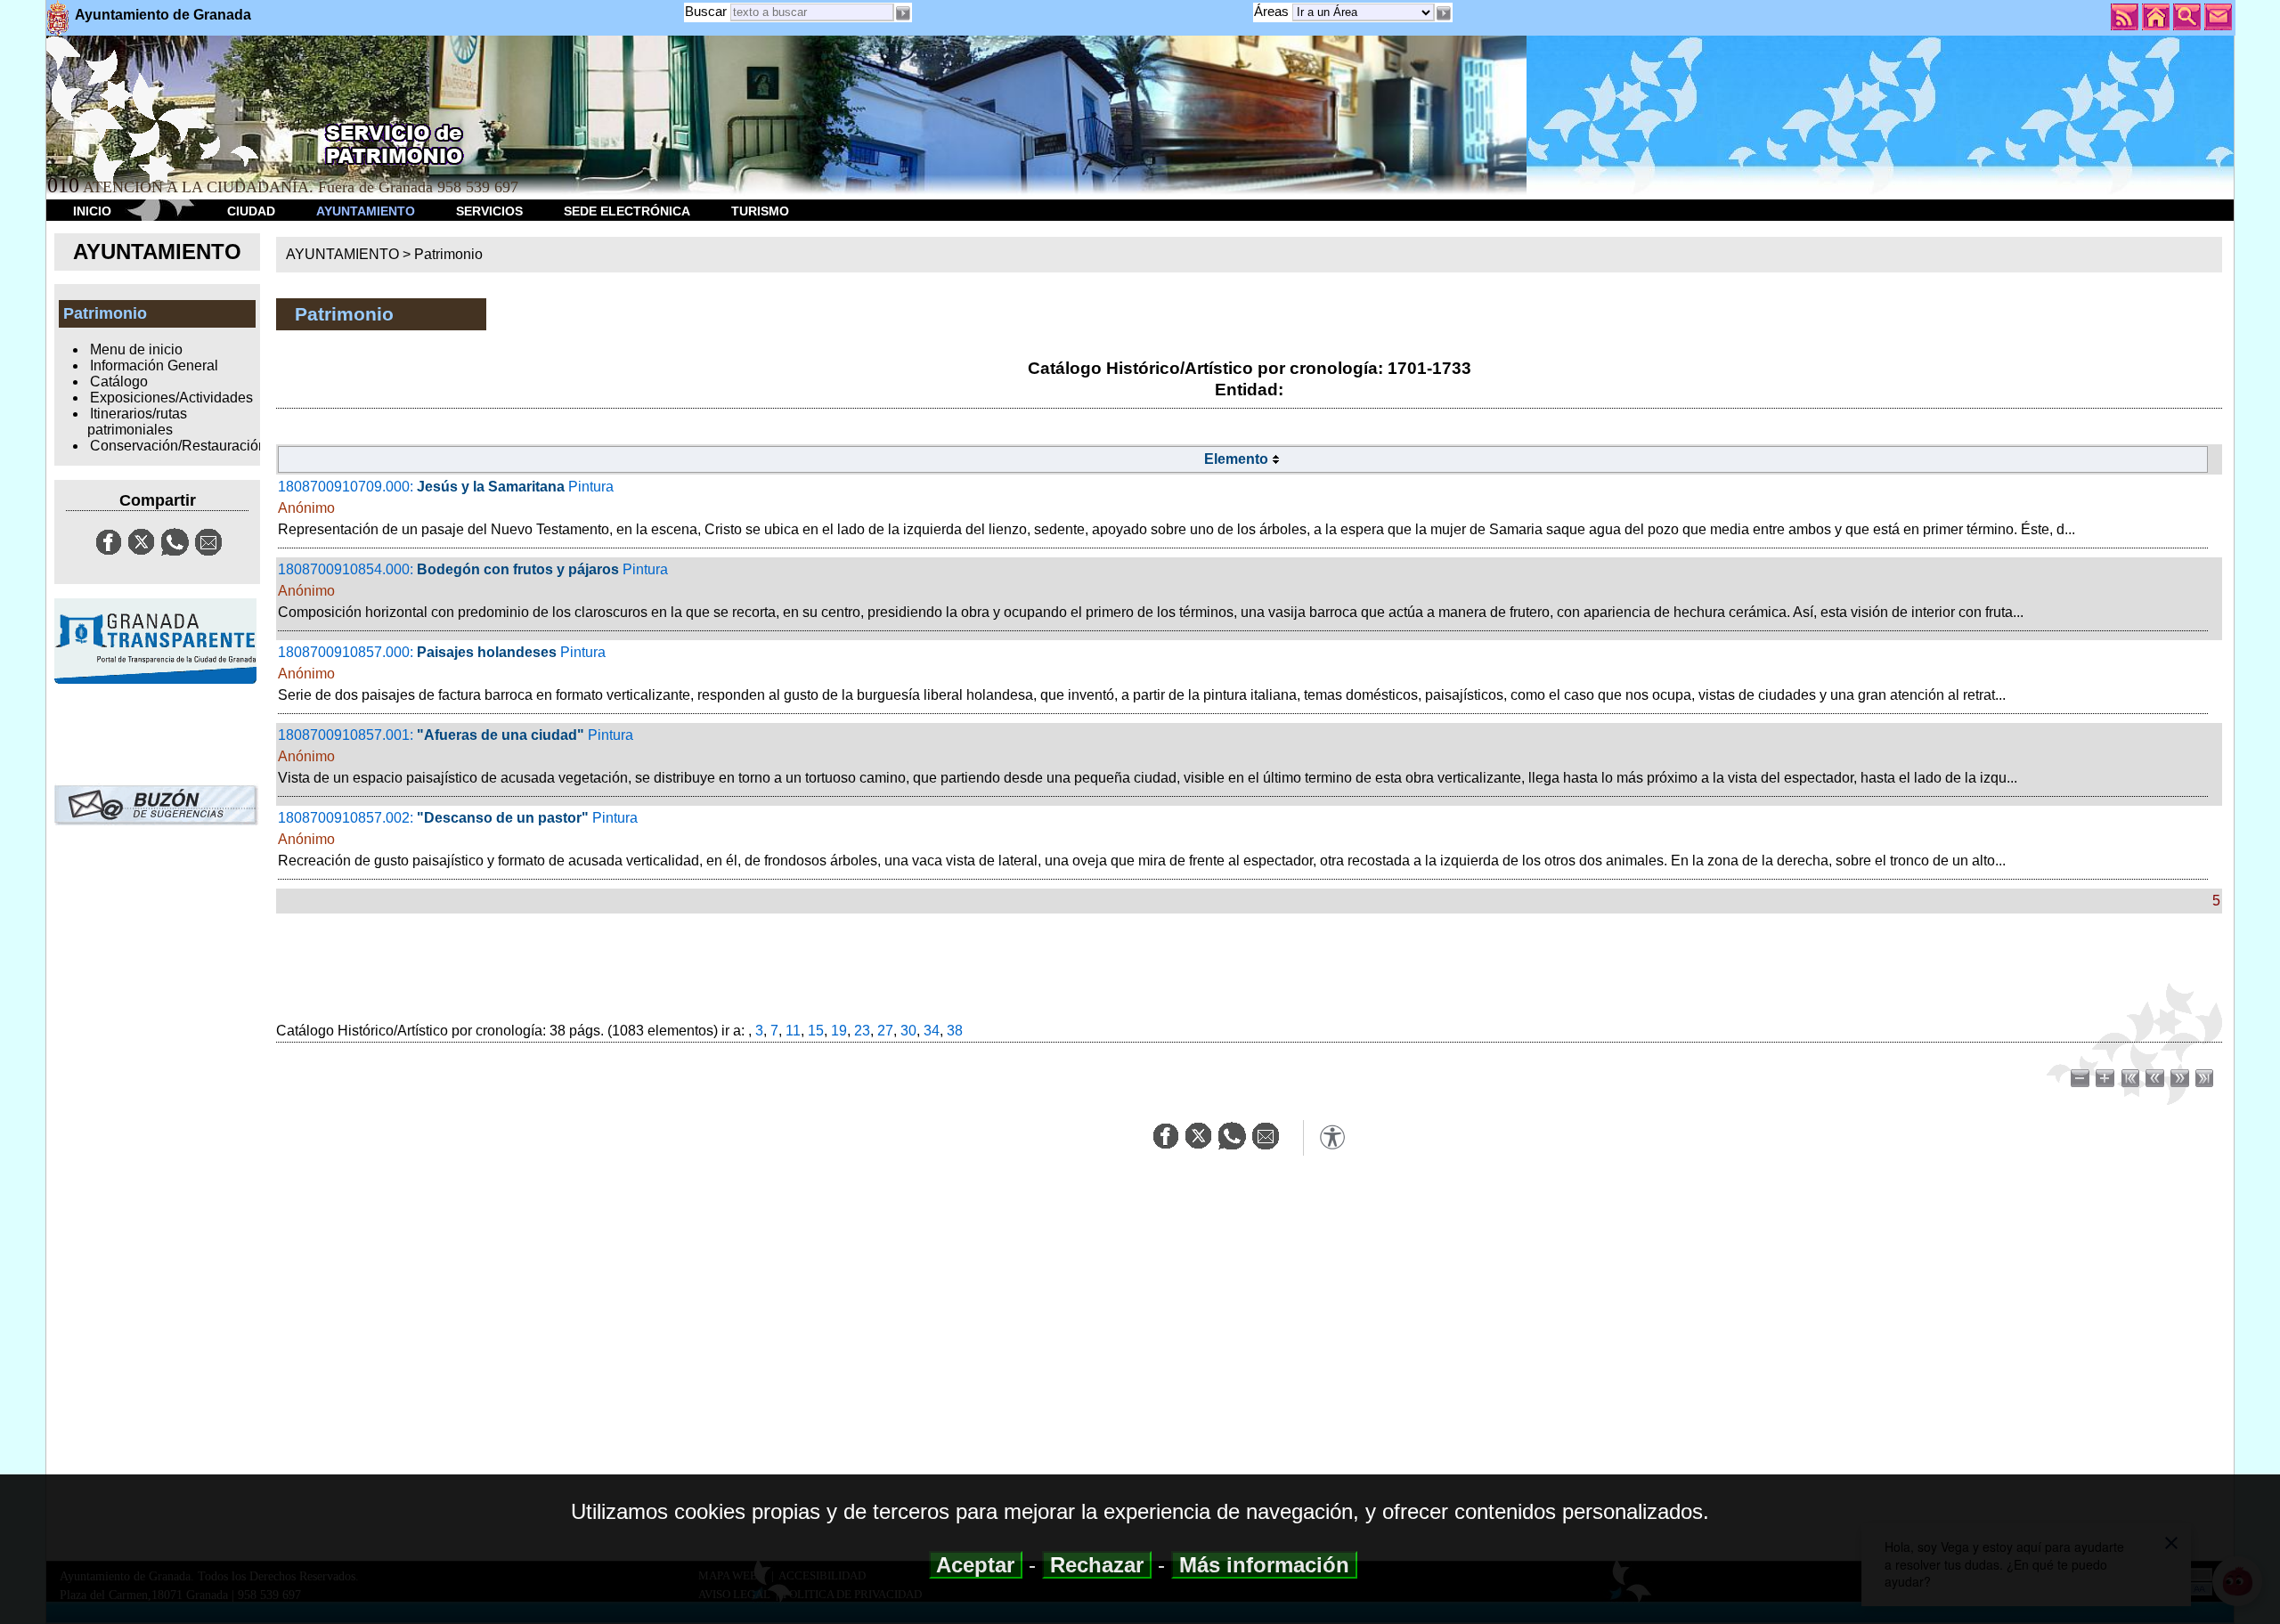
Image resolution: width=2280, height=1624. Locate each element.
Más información (1264, 1565)
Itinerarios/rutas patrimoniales (137, 422)
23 (862, 1031)
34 (932, 1031)
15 (816, 1031)
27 (885, 1031)
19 (839, 1031)
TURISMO (760, 211)
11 (793, 1031)
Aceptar (976, 1565)
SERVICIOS (489, 211)
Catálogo (119, 382)
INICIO (92, 211)
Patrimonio (448, 254)
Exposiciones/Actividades (171, 398)
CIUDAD (251, 211)
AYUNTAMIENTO (366, 211)
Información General (154, 365)
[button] (1444, 13)
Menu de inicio (136, 349)
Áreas (1273, 11)
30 (908, 1031)
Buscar (706, 11)
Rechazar (1097, 1565)
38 (955, 1031)
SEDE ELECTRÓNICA (627, 211)
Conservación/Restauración (178, 446)
